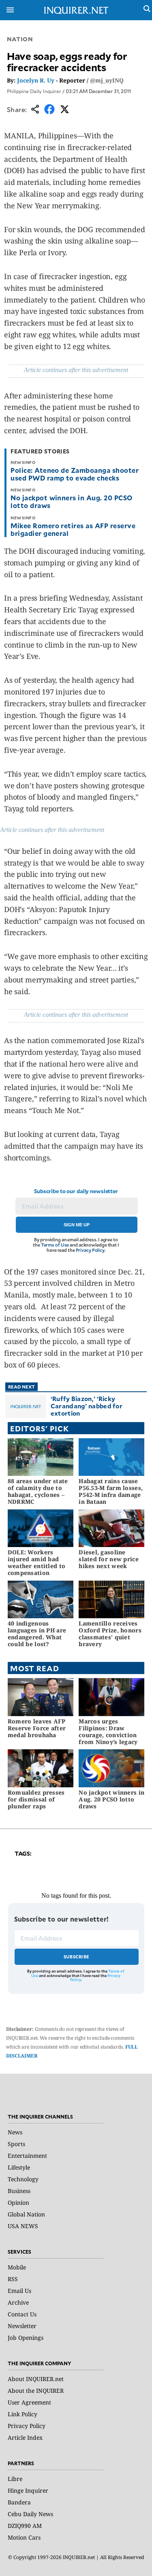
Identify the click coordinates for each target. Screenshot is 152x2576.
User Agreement (29, 2402)
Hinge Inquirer (28, 2490)
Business (19, 2191)
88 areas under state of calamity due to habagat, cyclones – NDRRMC (38, 1491)
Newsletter (22, 2326)
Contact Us (22, 2314)
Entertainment (27, 2156)
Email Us (19, 2291)
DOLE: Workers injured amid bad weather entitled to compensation (36, 1562)
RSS (13, 2279)
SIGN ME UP (77, 1225)
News (15, 2132)
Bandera (19, 2502)
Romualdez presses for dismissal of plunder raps (36, 1799)
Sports (16, 2144)
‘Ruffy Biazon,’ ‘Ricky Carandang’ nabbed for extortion (87, 1406)
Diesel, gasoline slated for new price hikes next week (109, 1559)
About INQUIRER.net (36, 2379)
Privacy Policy (90, 1250)
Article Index (25, 2437)
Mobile (17, 2267)
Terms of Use (55, 1245)
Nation (20, 39)
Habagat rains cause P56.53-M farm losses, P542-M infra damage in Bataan (111, 1491)
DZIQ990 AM (25, 2526)
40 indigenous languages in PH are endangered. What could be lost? (37, 1633)
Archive (18, 2302)
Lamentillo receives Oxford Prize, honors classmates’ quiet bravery (110, 1633)
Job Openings (26, 2338)
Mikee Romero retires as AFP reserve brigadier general (73, 529)
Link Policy (22, 2414)
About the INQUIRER (36, 2391)
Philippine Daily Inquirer (34, 91)
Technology (23, 2179)
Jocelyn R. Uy (36, 80)
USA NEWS (23, 2226)
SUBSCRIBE (76, 1957)
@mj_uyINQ (107, 80)
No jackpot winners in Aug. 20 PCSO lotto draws (71, 501)
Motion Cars (24, 2537)
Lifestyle (19, 2167)
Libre (15, 2479)
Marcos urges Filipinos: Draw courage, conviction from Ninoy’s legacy (108, 1731)
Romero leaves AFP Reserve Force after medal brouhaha (37, 1728)
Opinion (18, 2202)
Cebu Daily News (30, 2514)
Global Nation (26, 2214)
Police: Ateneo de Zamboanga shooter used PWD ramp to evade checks (75, 474)
